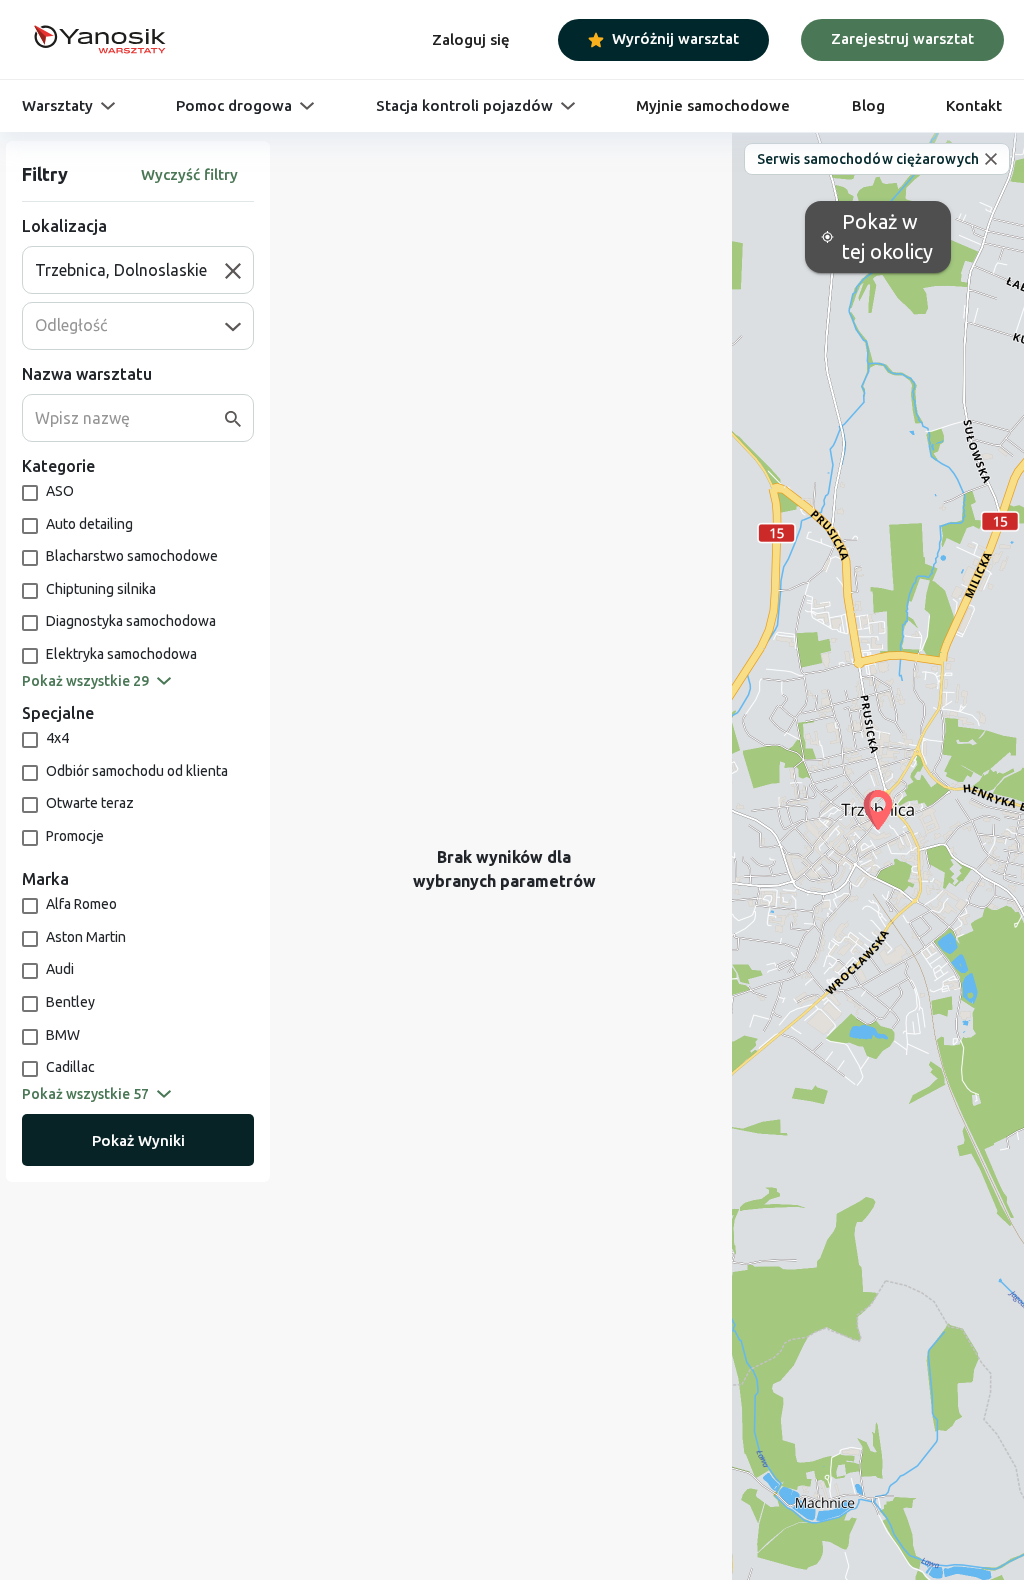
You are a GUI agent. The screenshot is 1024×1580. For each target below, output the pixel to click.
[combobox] (130, 270)
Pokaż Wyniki (138, 1140)
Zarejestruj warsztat (902, 38)
